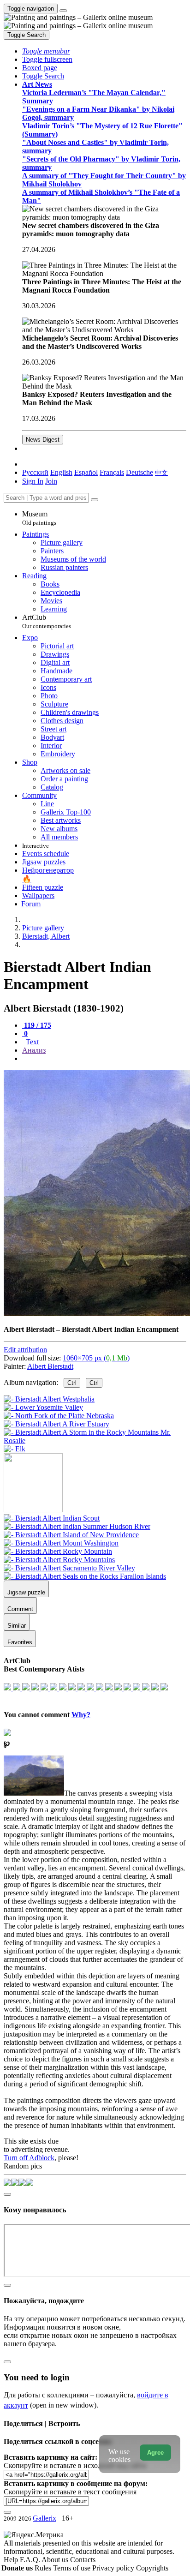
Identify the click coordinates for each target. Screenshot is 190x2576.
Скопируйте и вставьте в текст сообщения (70, 2492)
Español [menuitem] (86, 472)
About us (56, 2560)
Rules (44, 2568)
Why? (81, 1715)
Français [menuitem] (112, 472)
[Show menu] (63, 11)
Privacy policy (114, 2568)
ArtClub (47, 621)
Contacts (83, 2560)
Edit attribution (25, 1350)
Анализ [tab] (34, 1050)
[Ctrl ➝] (52, 1518)
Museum (39, 518)
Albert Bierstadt (50, 1366)
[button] (46, 51)
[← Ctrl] (15, 1449)
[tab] (37, 1025)
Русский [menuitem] (35, 472)
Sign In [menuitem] (33, 481)
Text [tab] (31, 1042)
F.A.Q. (31, 2560)
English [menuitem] (61, 472)
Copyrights (152, 2568)
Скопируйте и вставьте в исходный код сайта (75, 2465)
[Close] (95, 500)
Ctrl (72, 1383)
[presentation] (104, 1059)
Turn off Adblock (29, 2158)
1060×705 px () (96, 1358)
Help (12, 2560)
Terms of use (73, 2568)
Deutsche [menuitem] (140, 472)
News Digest (43, 440)
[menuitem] (161, 472)
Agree (155, 2453)
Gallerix (45, 2518)
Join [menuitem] (51, 481)
